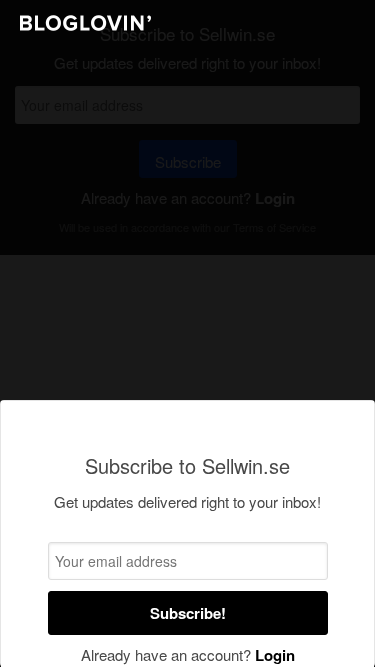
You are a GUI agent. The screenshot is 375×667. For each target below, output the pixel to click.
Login (275, 655)
